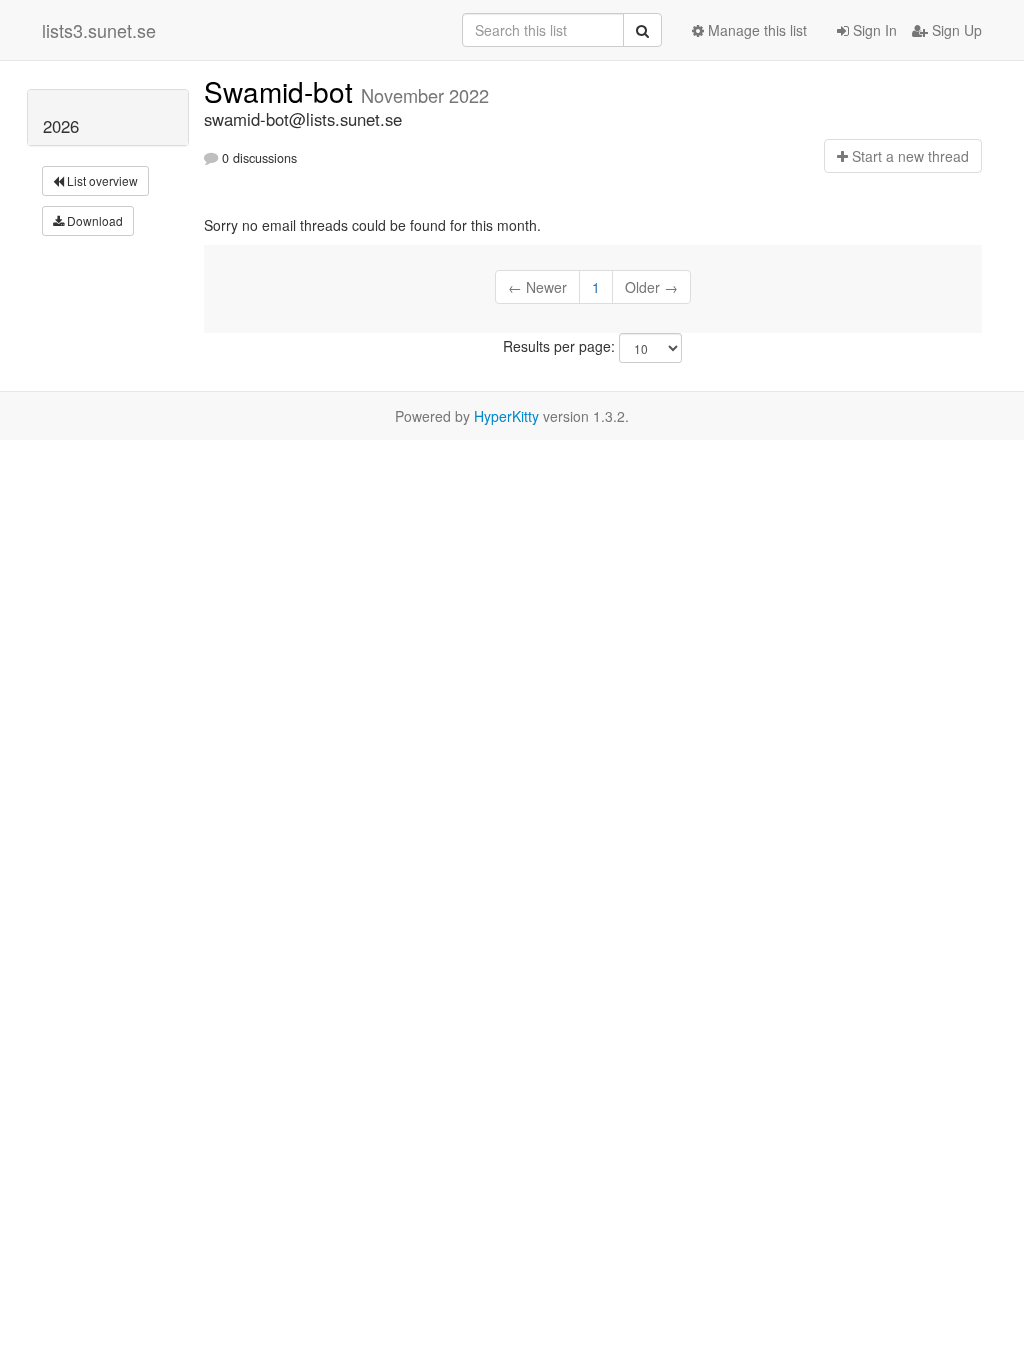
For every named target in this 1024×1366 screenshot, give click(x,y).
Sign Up (955, 30)
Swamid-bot (282, 91)
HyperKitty (506, 416)
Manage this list (755, 30)
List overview (101, 180)
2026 (61, 126)
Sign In (873, 30)
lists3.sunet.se (99, 30)
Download (93, 220)
